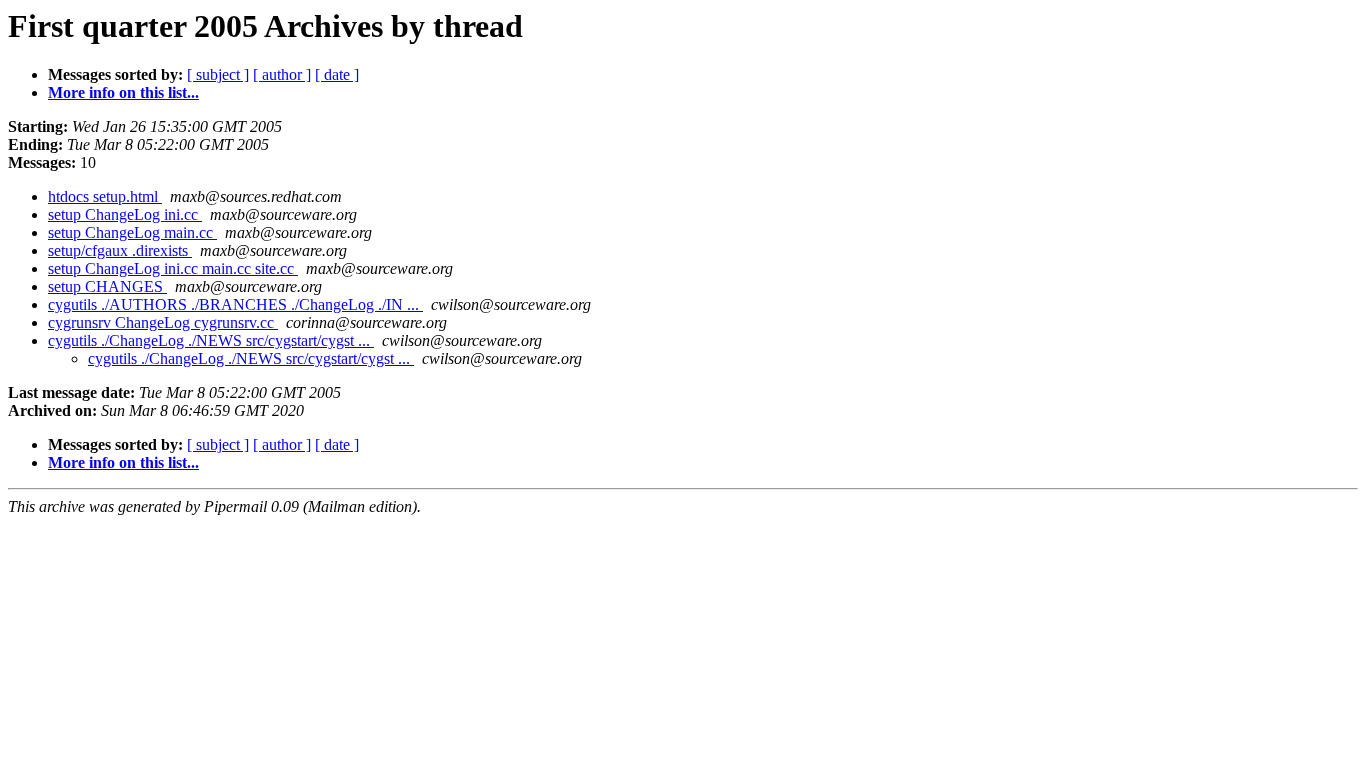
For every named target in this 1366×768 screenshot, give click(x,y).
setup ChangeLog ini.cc (125, 214)
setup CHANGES (107, 286)
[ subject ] (218, 74)
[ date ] (337, 74)
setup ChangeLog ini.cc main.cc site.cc (173, 268)
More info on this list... (123, 92)
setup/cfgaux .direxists (120, 250)
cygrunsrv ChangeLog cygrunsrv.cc (163, 322)
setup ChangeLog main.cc (132, 232)
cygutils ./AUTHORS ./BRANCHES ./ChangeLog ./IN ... (235, 304)
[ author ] (282, 74)
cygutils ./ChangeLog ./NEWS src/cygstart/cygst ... (211, 340)
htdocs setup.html (105, 196)
